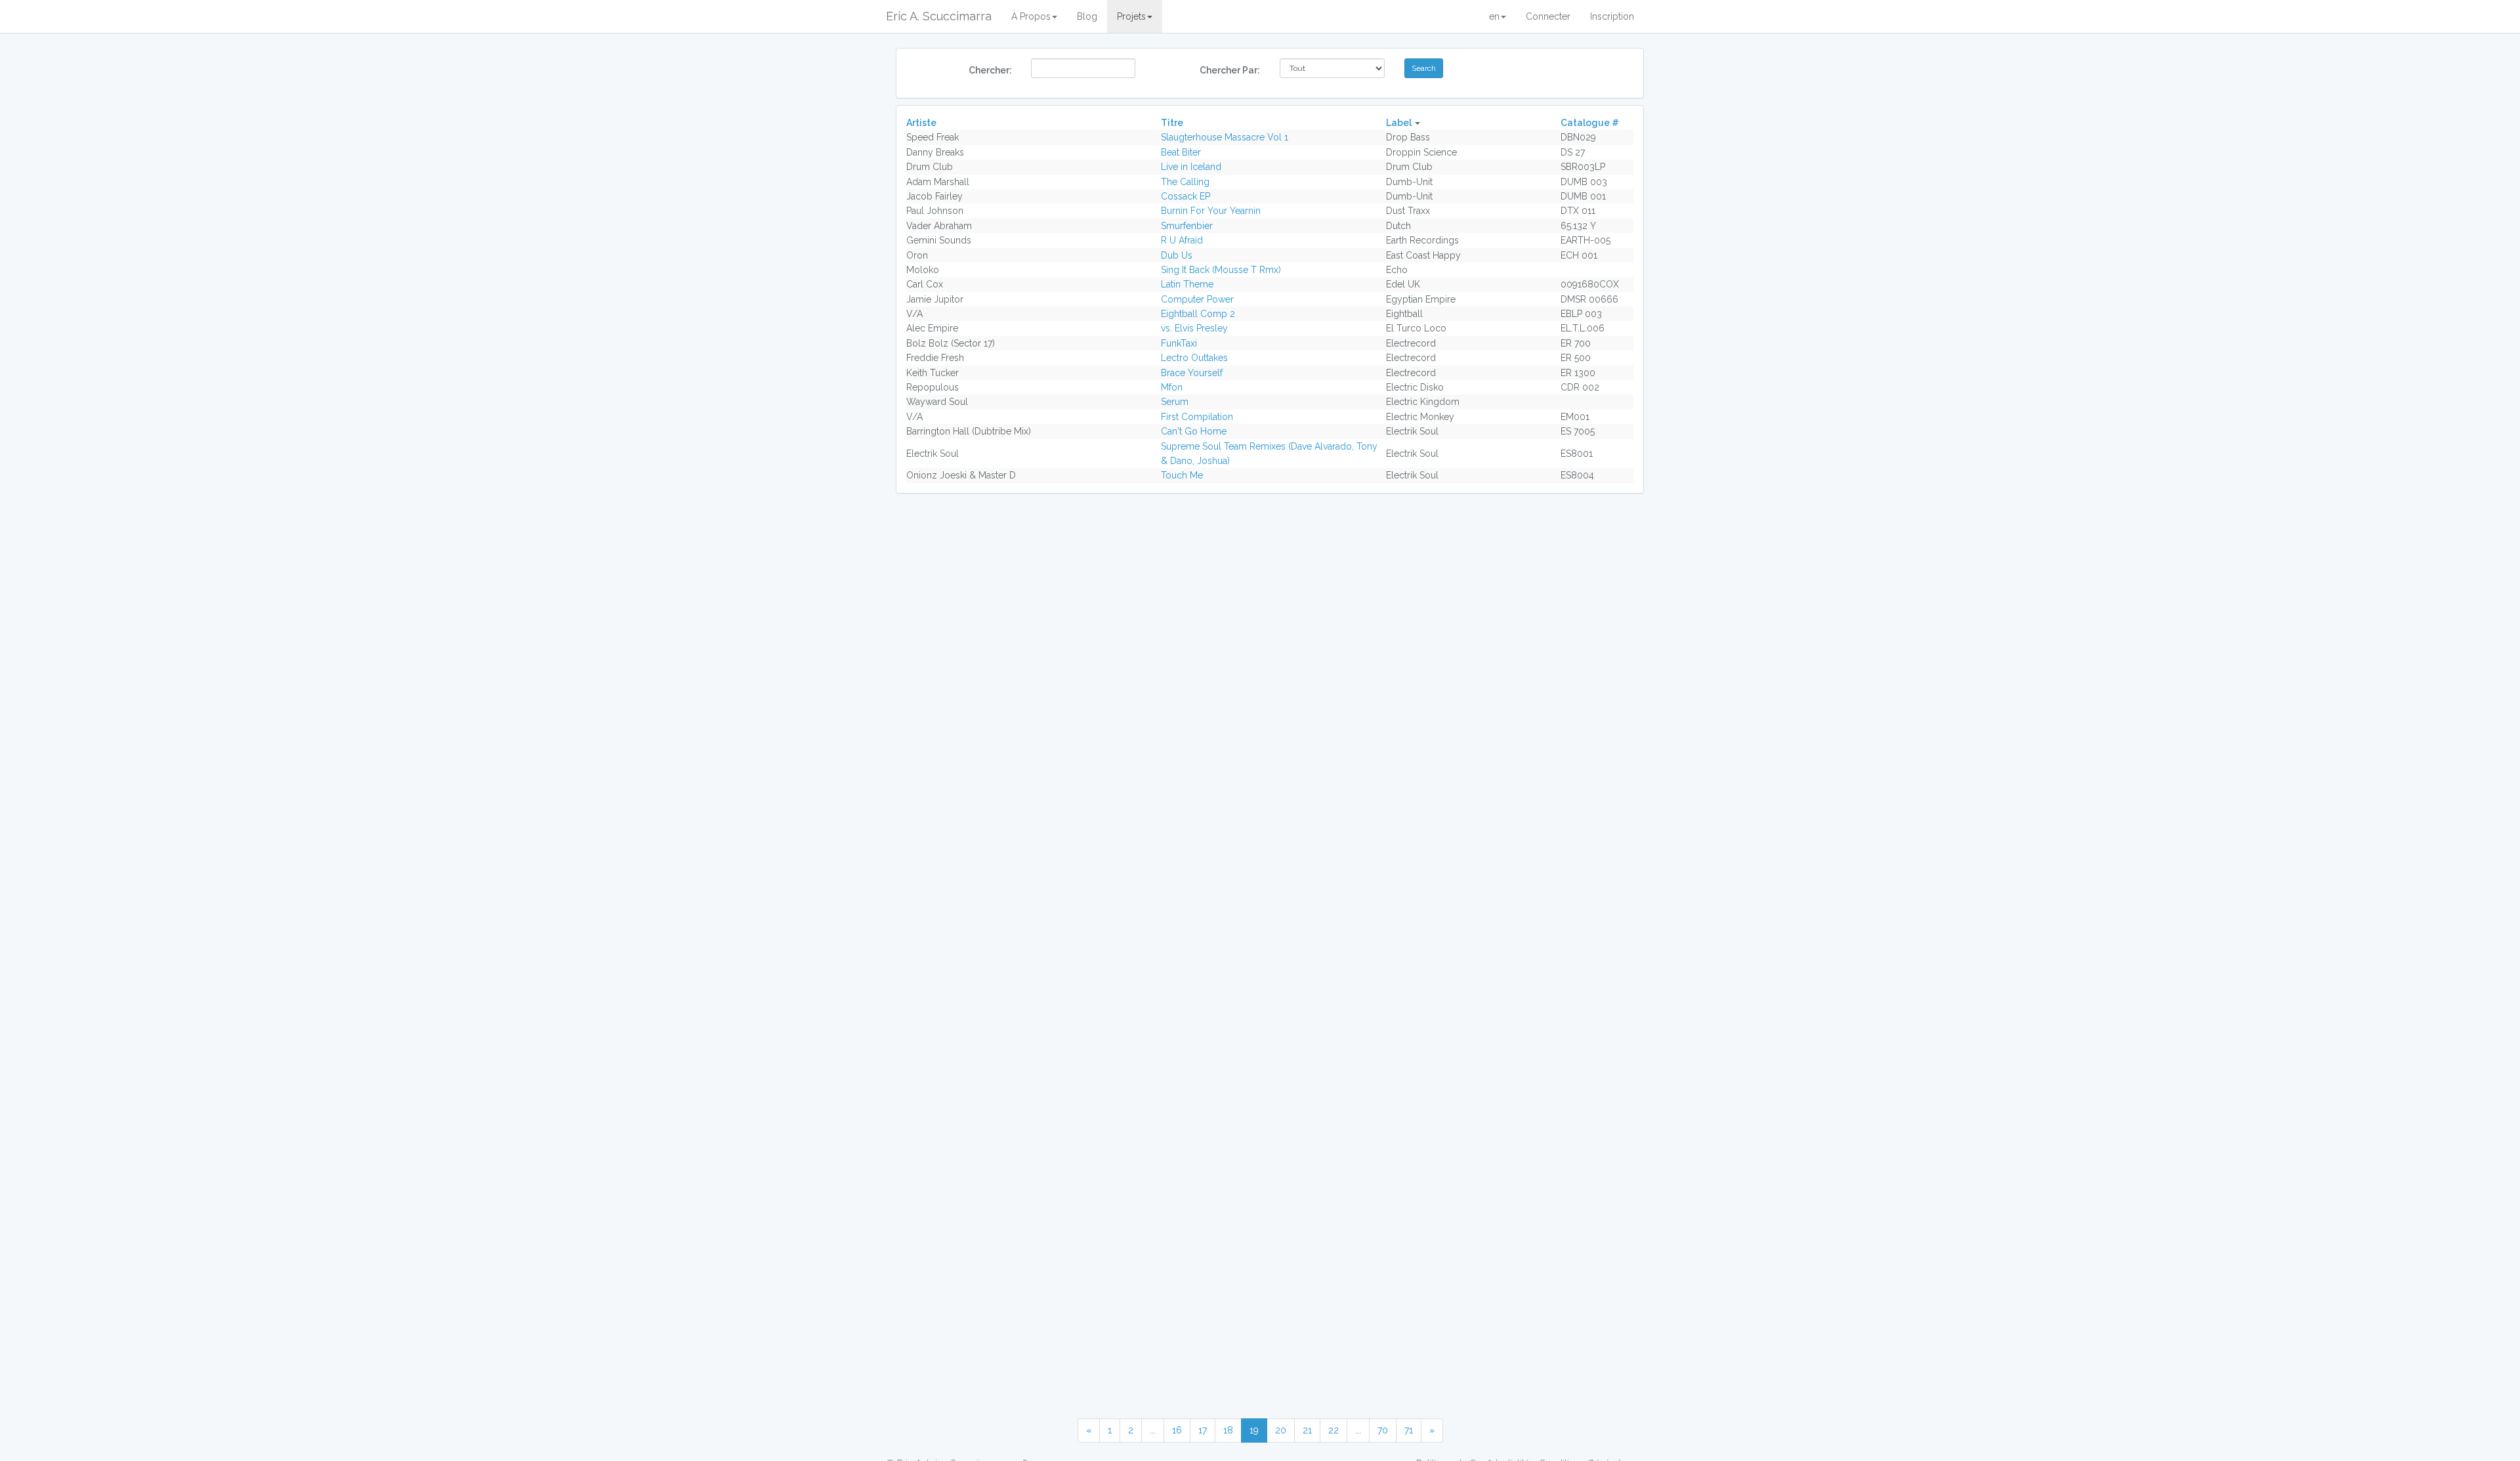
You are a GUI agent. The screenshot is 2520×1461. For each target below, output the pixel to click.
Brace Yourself (1192, 373)
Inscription (1612, 16)
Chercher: (990, 70)
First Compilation (1197, 417)
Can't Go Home (1194, 431)
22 (1333, 1430)
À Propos (1031, 16)
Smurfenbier (1187, 226)
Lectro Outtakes (1194, 358)
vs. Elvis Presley (1194, 328)
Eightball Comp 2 (1198, 314)
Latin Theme (1187, 284)
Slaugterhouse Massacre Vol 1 (1225, 137)
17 (1203, 1430)
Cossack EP (1186, 196)
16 (1177, 1430)
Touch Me (1182, 475)
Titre (1172, 123)
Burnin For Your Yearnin (1211, 211)
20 (1281, 1430)
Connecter (1548, 16)
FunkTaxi (1179, 343)
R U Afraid (1182, 240)
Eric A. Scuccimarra (939, 16)
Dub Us (1177, 255)
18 (1228, 1430)
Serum (1175, 402)
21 (1307, 1430)
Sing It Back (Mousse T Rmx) (1221, 270)
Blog (1087, 16)
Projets (1131, 16)
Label (1399, 123)
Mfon (1172, 387)
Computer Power (1197, 299)
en (1494, 16)
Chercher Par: (1230, 70)
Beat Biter (1181, 152)
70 (1383, 1430)
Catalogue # (1590, 123)
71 (1409, 1430)
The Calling (1185, 182)
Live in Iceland (1191, 167)
